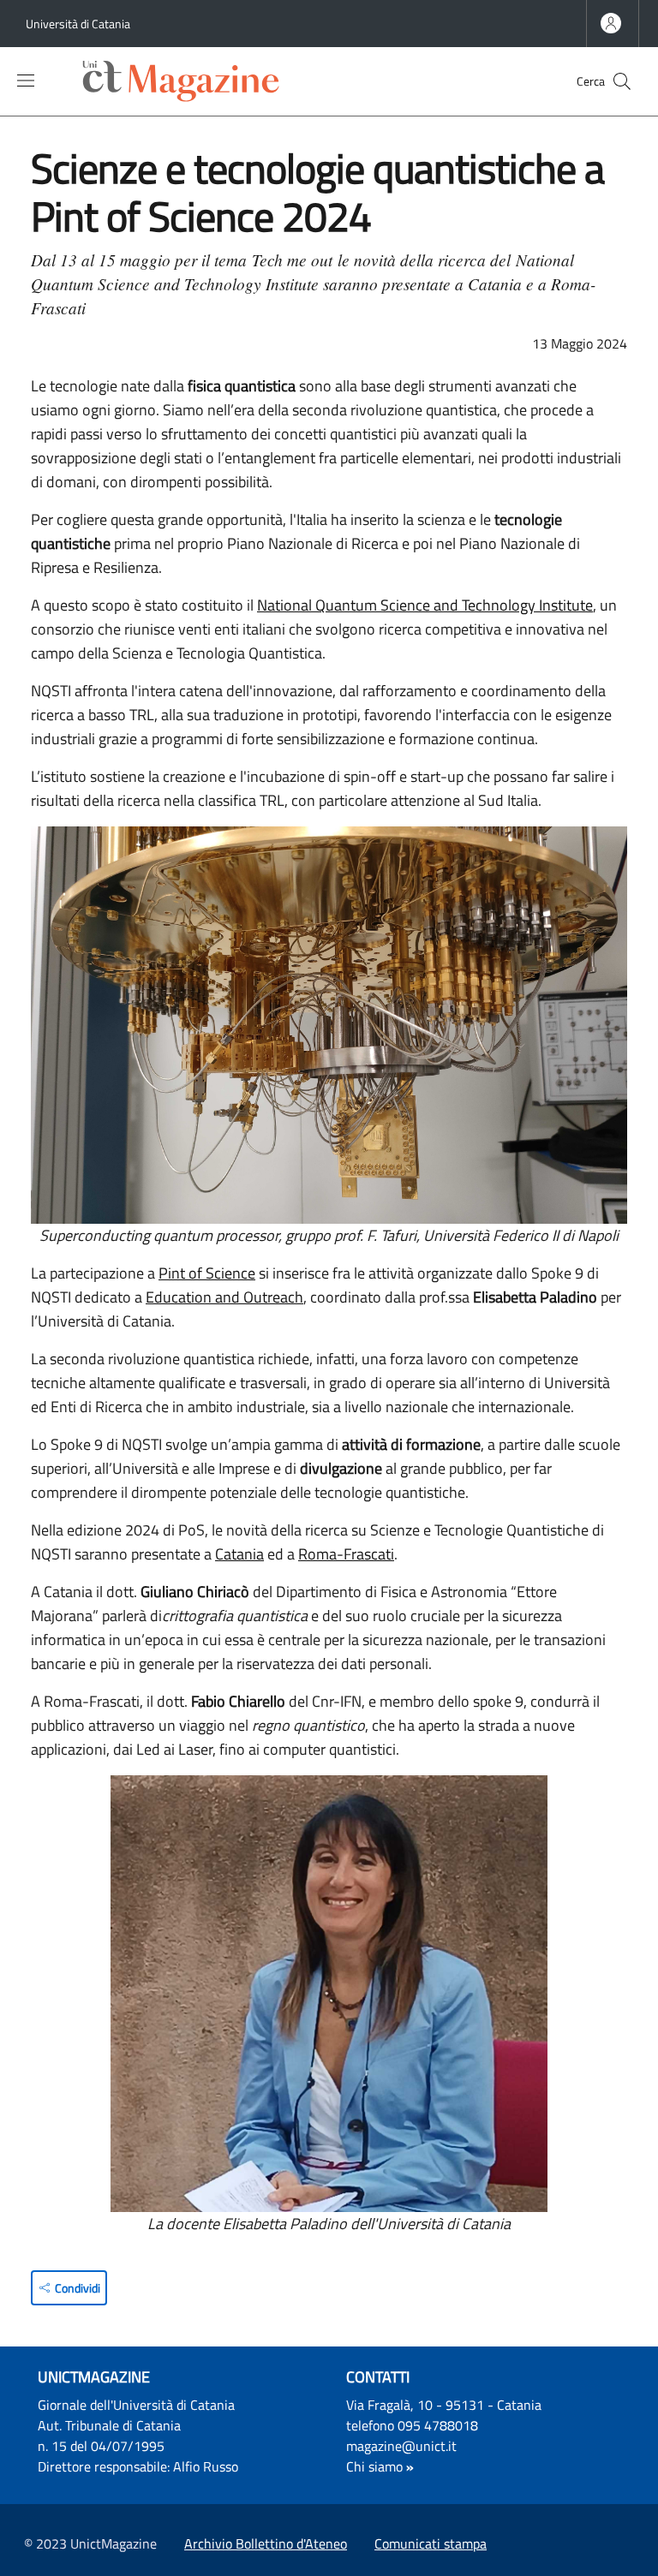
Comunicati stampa (431, 2543)
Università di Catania (78, 24)
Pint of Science (207, 1273)
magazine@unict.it (401, 2446)
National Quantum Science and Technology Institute (425, 605)
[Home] (185, 81)
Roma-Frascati (346, 1554)
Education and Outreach (224, 1297)
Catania (239, 1554)
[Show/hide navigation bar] (26, 80)
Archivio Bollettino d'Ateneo (266, 2543)
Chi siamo (374, 2466)
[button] (622, 81)
